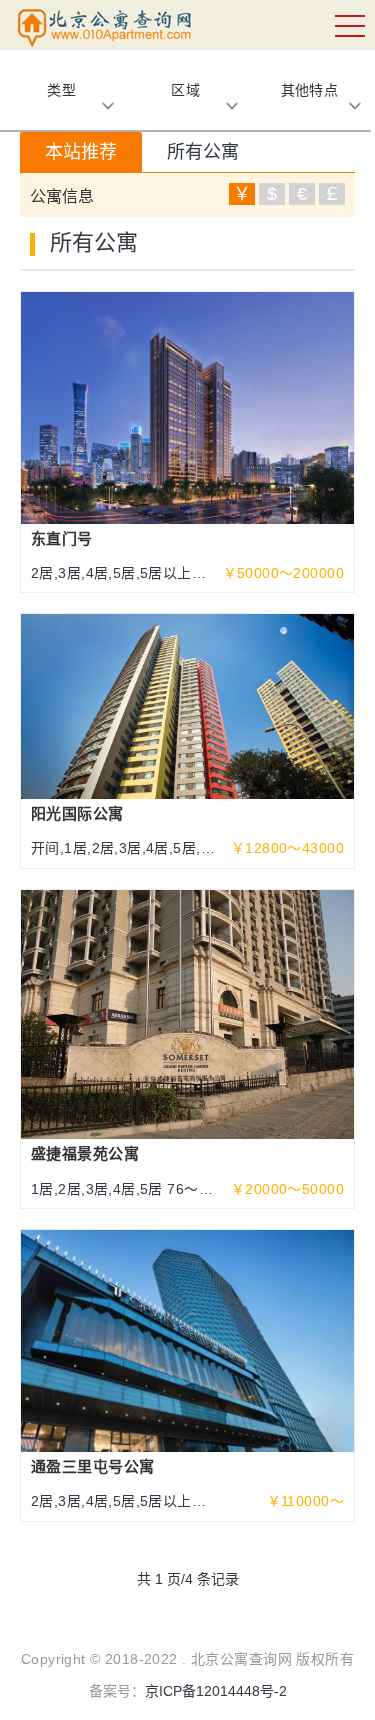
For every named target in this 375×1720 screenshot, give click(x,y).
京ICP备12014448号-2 (216, 1691)
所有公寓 (203, 152)
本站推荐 (81, 152)
